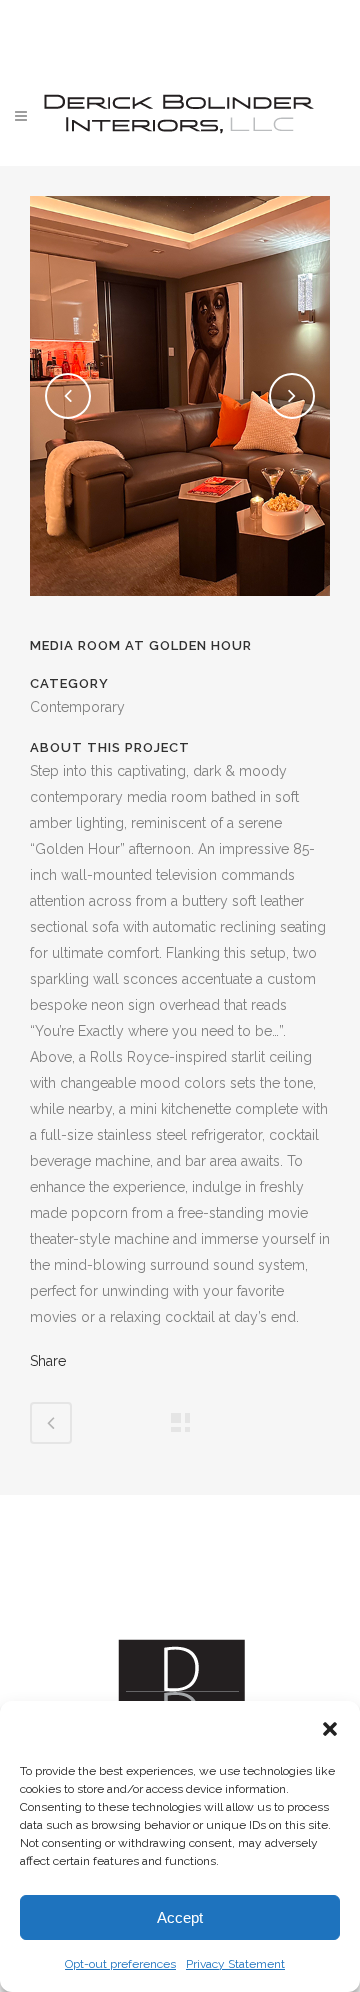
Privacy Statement (235, 1964)
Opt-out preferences (120, 1964)
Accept (180, 1917)
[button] (330, 1729)
